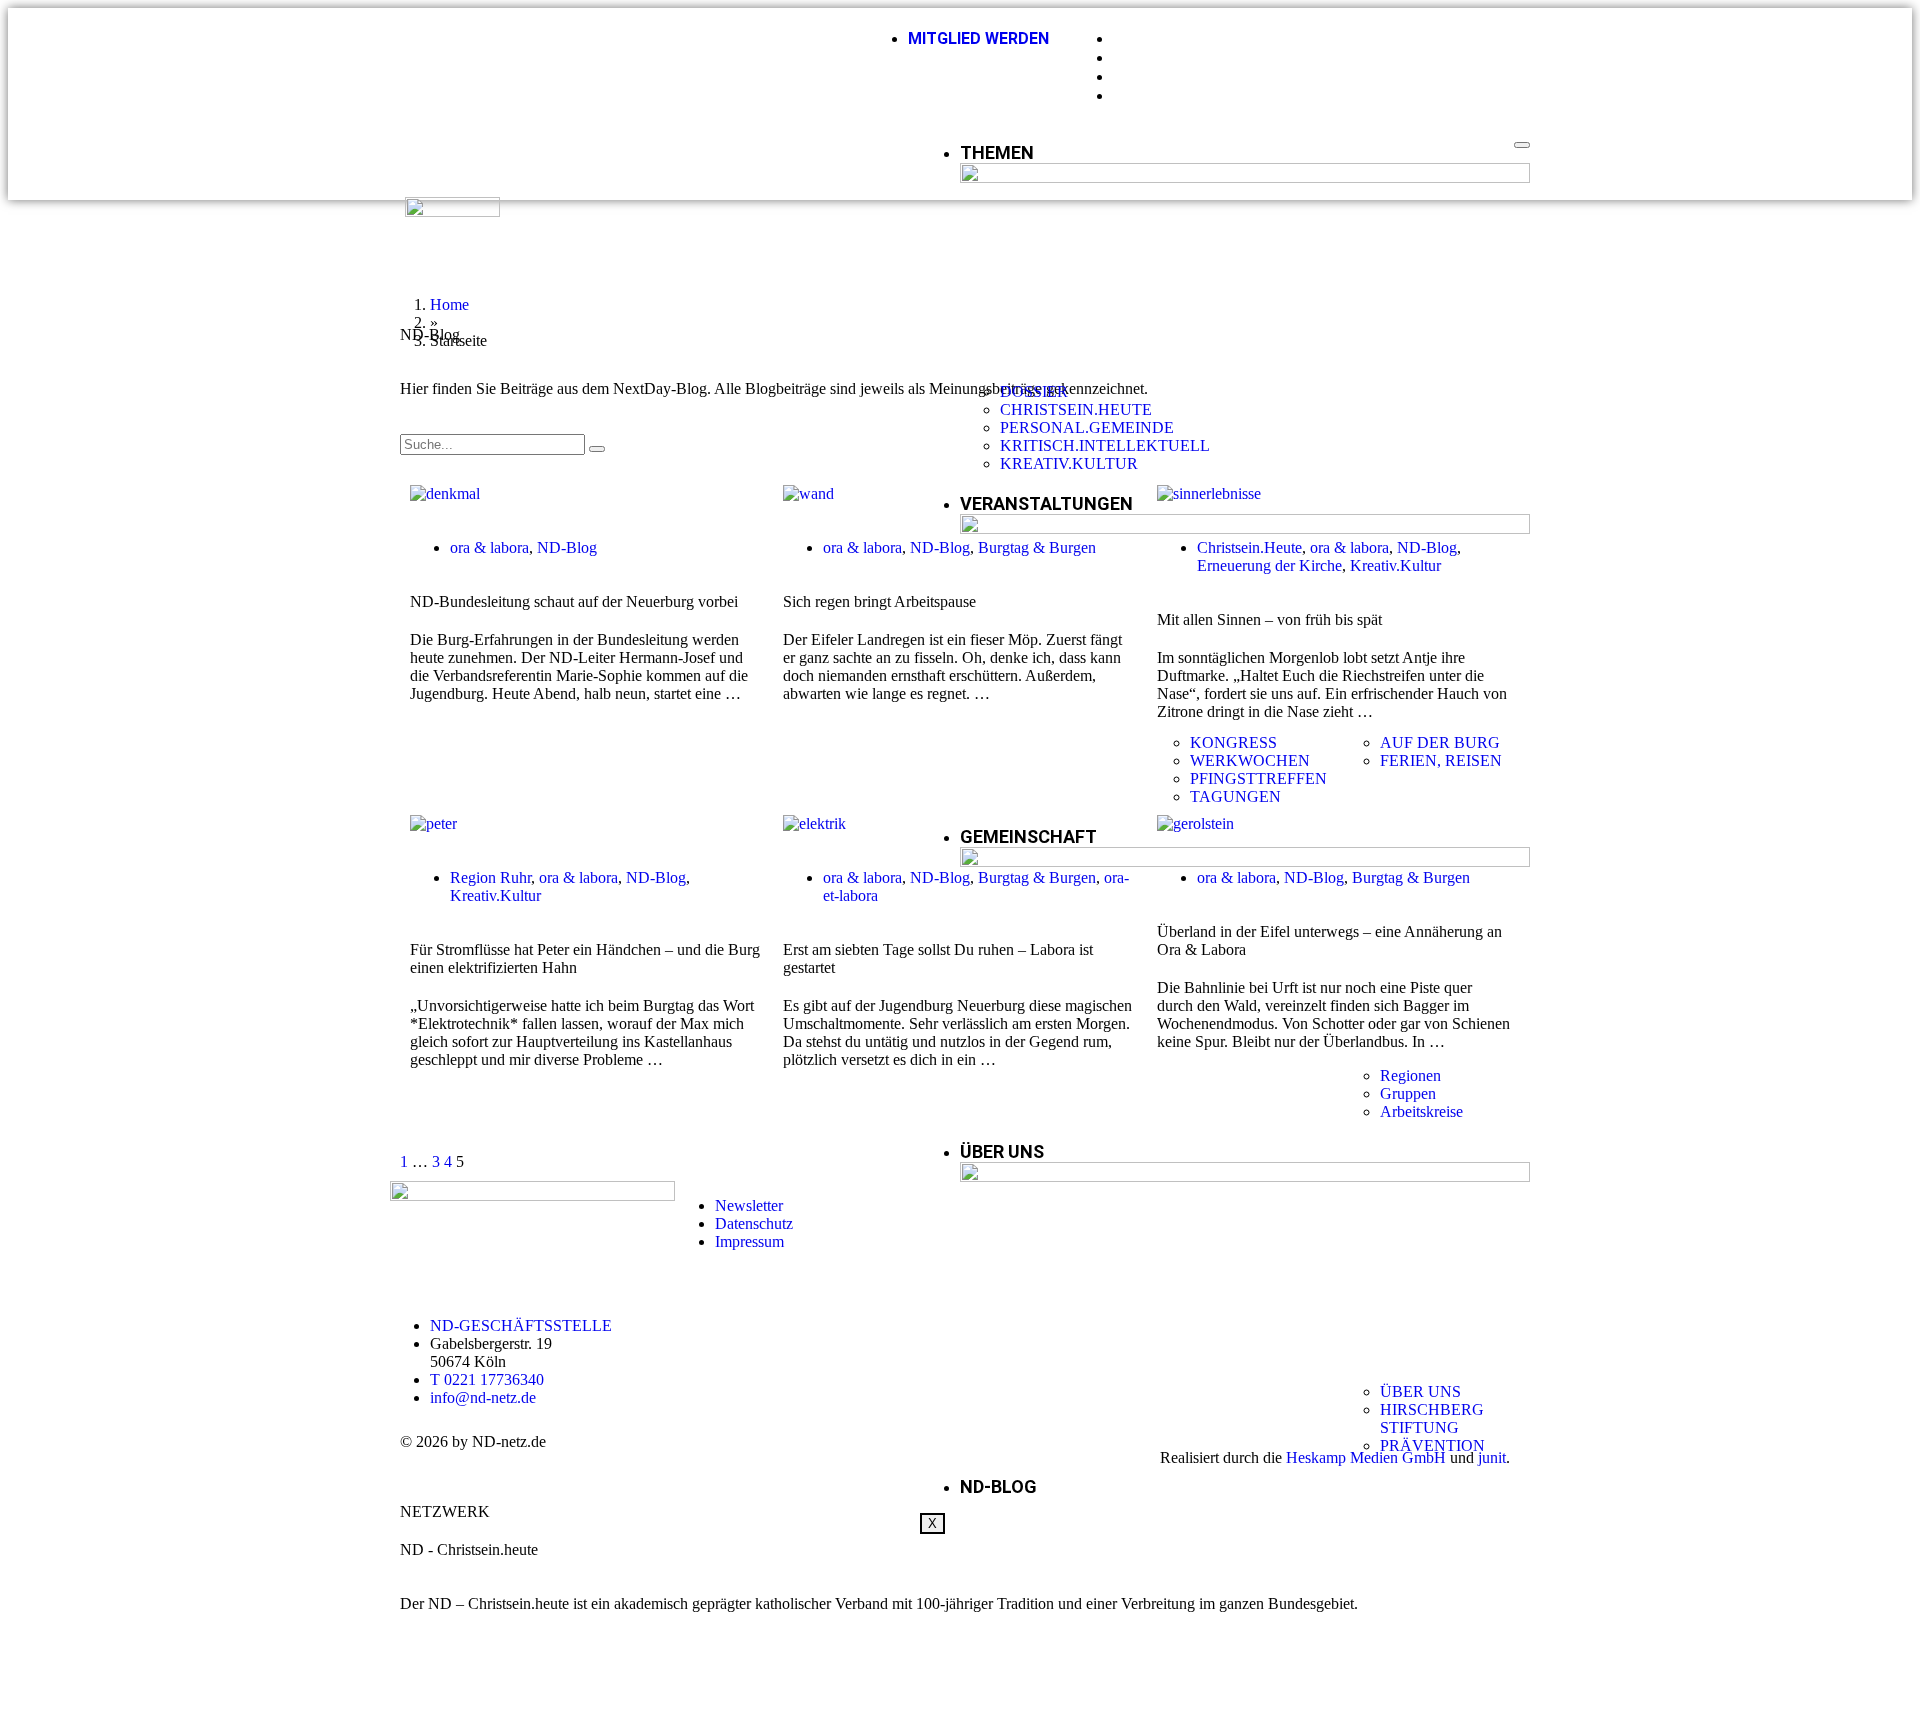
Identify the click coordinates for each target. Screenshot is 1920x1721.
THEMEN (997, 152)
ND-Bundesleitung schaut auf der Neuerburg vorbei (574, 601)
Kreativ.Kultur (495, 895)
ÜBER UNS (1002, 1151)
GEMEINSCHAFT (1028, 836)
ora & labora (489, 547)
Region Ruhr (490, 877)
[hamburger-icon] (1522, 145)
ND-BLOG (998, 1486)
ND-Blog (567, 547)
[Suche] (597, 449)
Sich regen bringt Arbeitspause (879, 601)
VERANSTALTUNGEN (1046, 503)
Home (449, 304)
